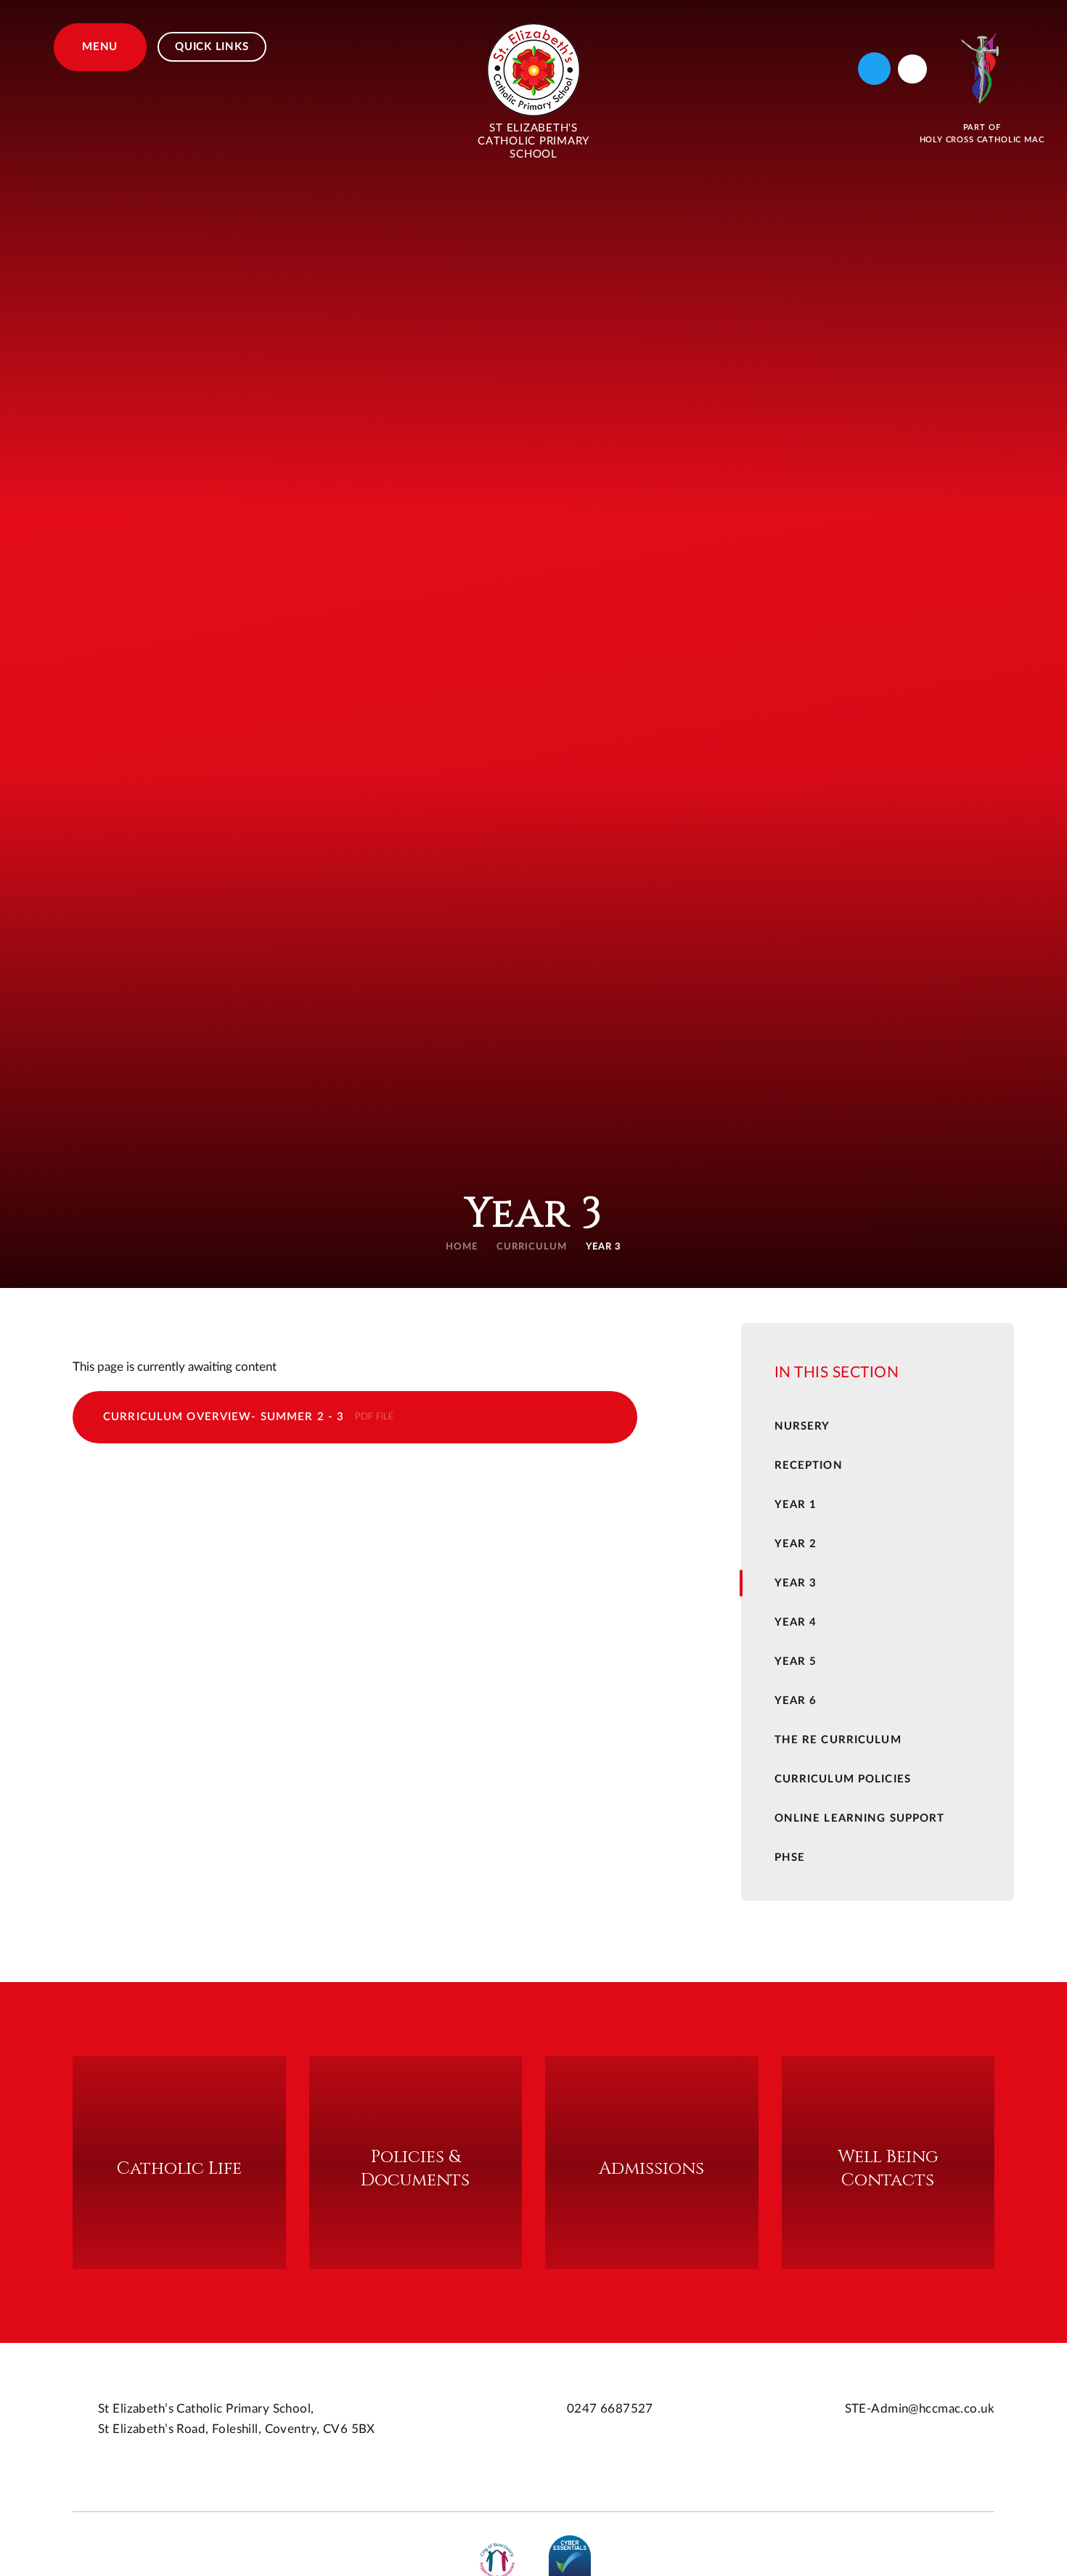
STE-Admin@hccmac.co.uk (920, 2409)
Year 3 (604, 1247)
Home (462, 1247)
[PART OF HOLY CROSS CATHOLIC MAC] (982, 69)
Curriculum (532, 1247)
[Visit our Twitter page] (874, 69)
